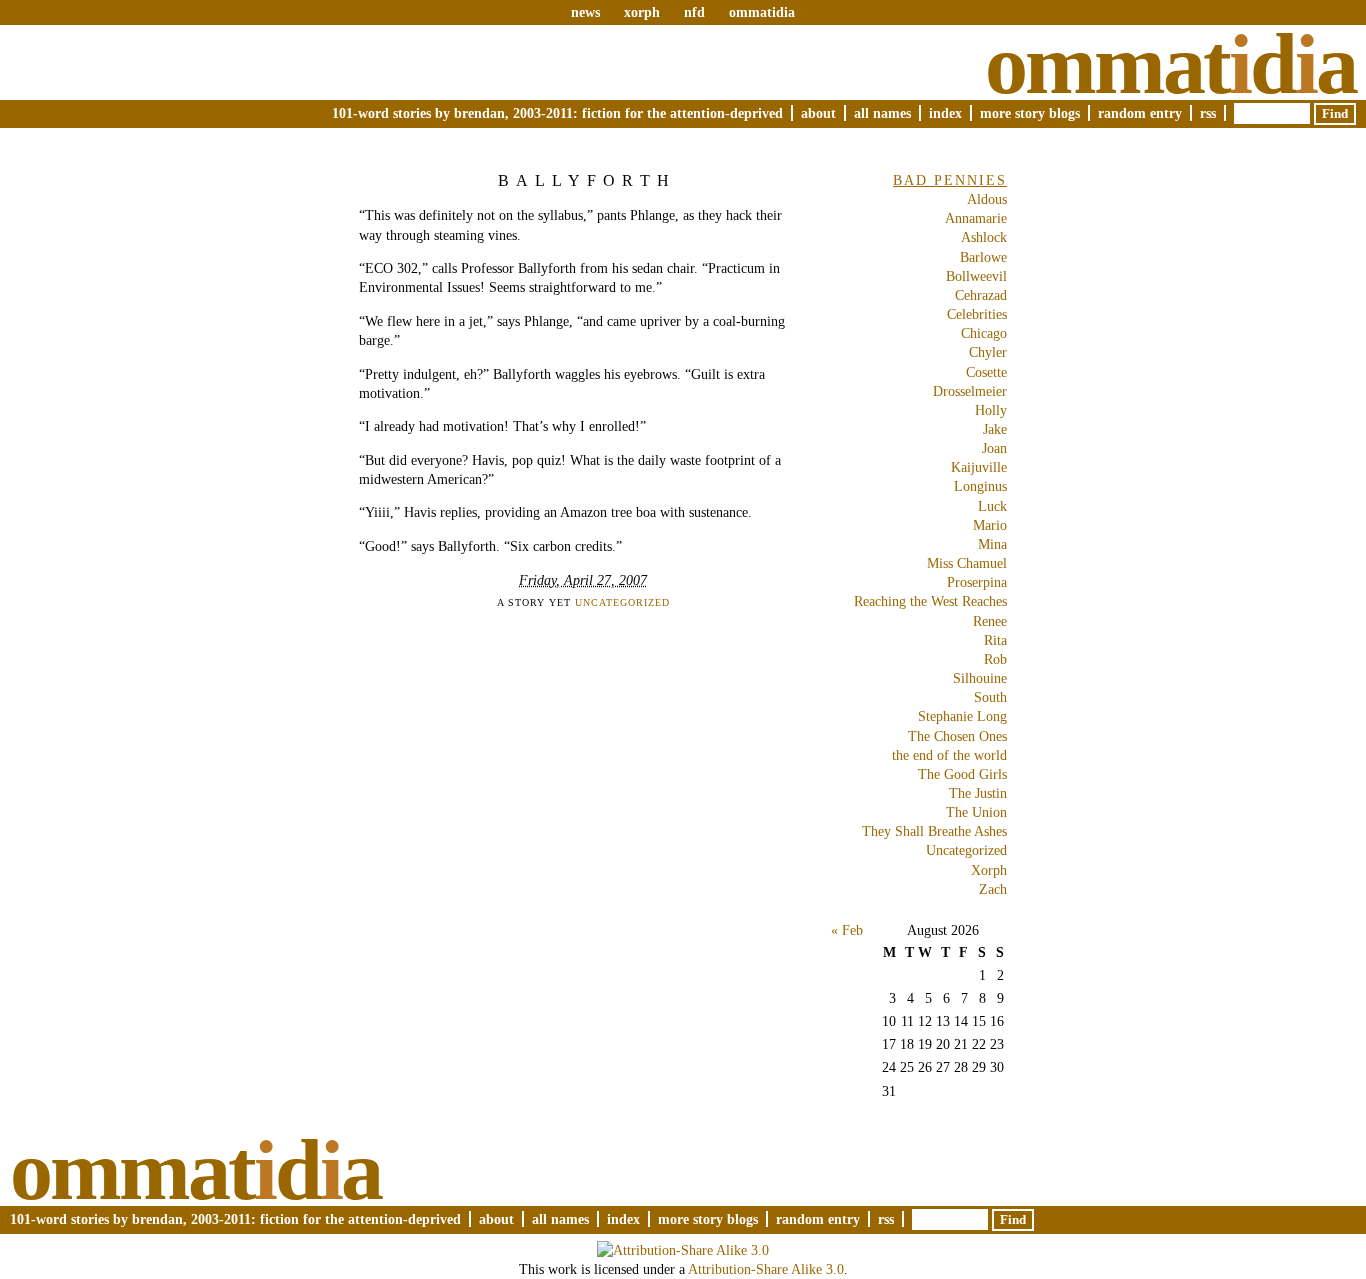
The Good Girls (962, 774)
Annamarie (976, 218)
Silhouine (980, 678)
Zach (993, 889)
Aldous (987, 199)
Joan (994, 448)
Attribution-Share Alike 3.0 (766, 1269)
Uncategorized (622, 602)
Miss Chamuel (967, 563)
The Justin (978, 793)
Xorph (989, 870)
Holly (991, 410)
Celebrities (977, 314)
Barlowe (983, 257)
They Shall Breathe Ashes (934, 831)
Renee (990, 621)
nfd (694, 12)
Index (945, 113)
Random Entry (1140, 113)
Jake (995, 429)
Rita (995, 640)
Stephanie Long (962, 716)
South (990, 697)
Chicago (984, 333)
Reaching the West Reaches (930, 601)
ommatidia (762, 12)
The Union (976, 812)
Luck (992, 506)
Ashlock (984, 237)
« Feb (847, 930)
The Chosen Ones (957, 736)
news (585, 12)
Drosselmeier (970, 391)
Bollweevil (976, 276)
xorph (642, 12)
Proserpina (977, 582)
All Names (882, 113)
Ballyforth (587, 180)
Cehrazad (981, 295)
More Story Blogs (1030, 113)
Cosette (986, 372)
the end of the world (949, 755)
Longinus (980, 486)
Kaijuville (979, 467)
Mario (990, 525)
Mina (992, 544)
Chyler (988, 352)
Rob (995, 659)
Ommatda (1170, 64)
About (818, 113)
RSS (1208, 113)
